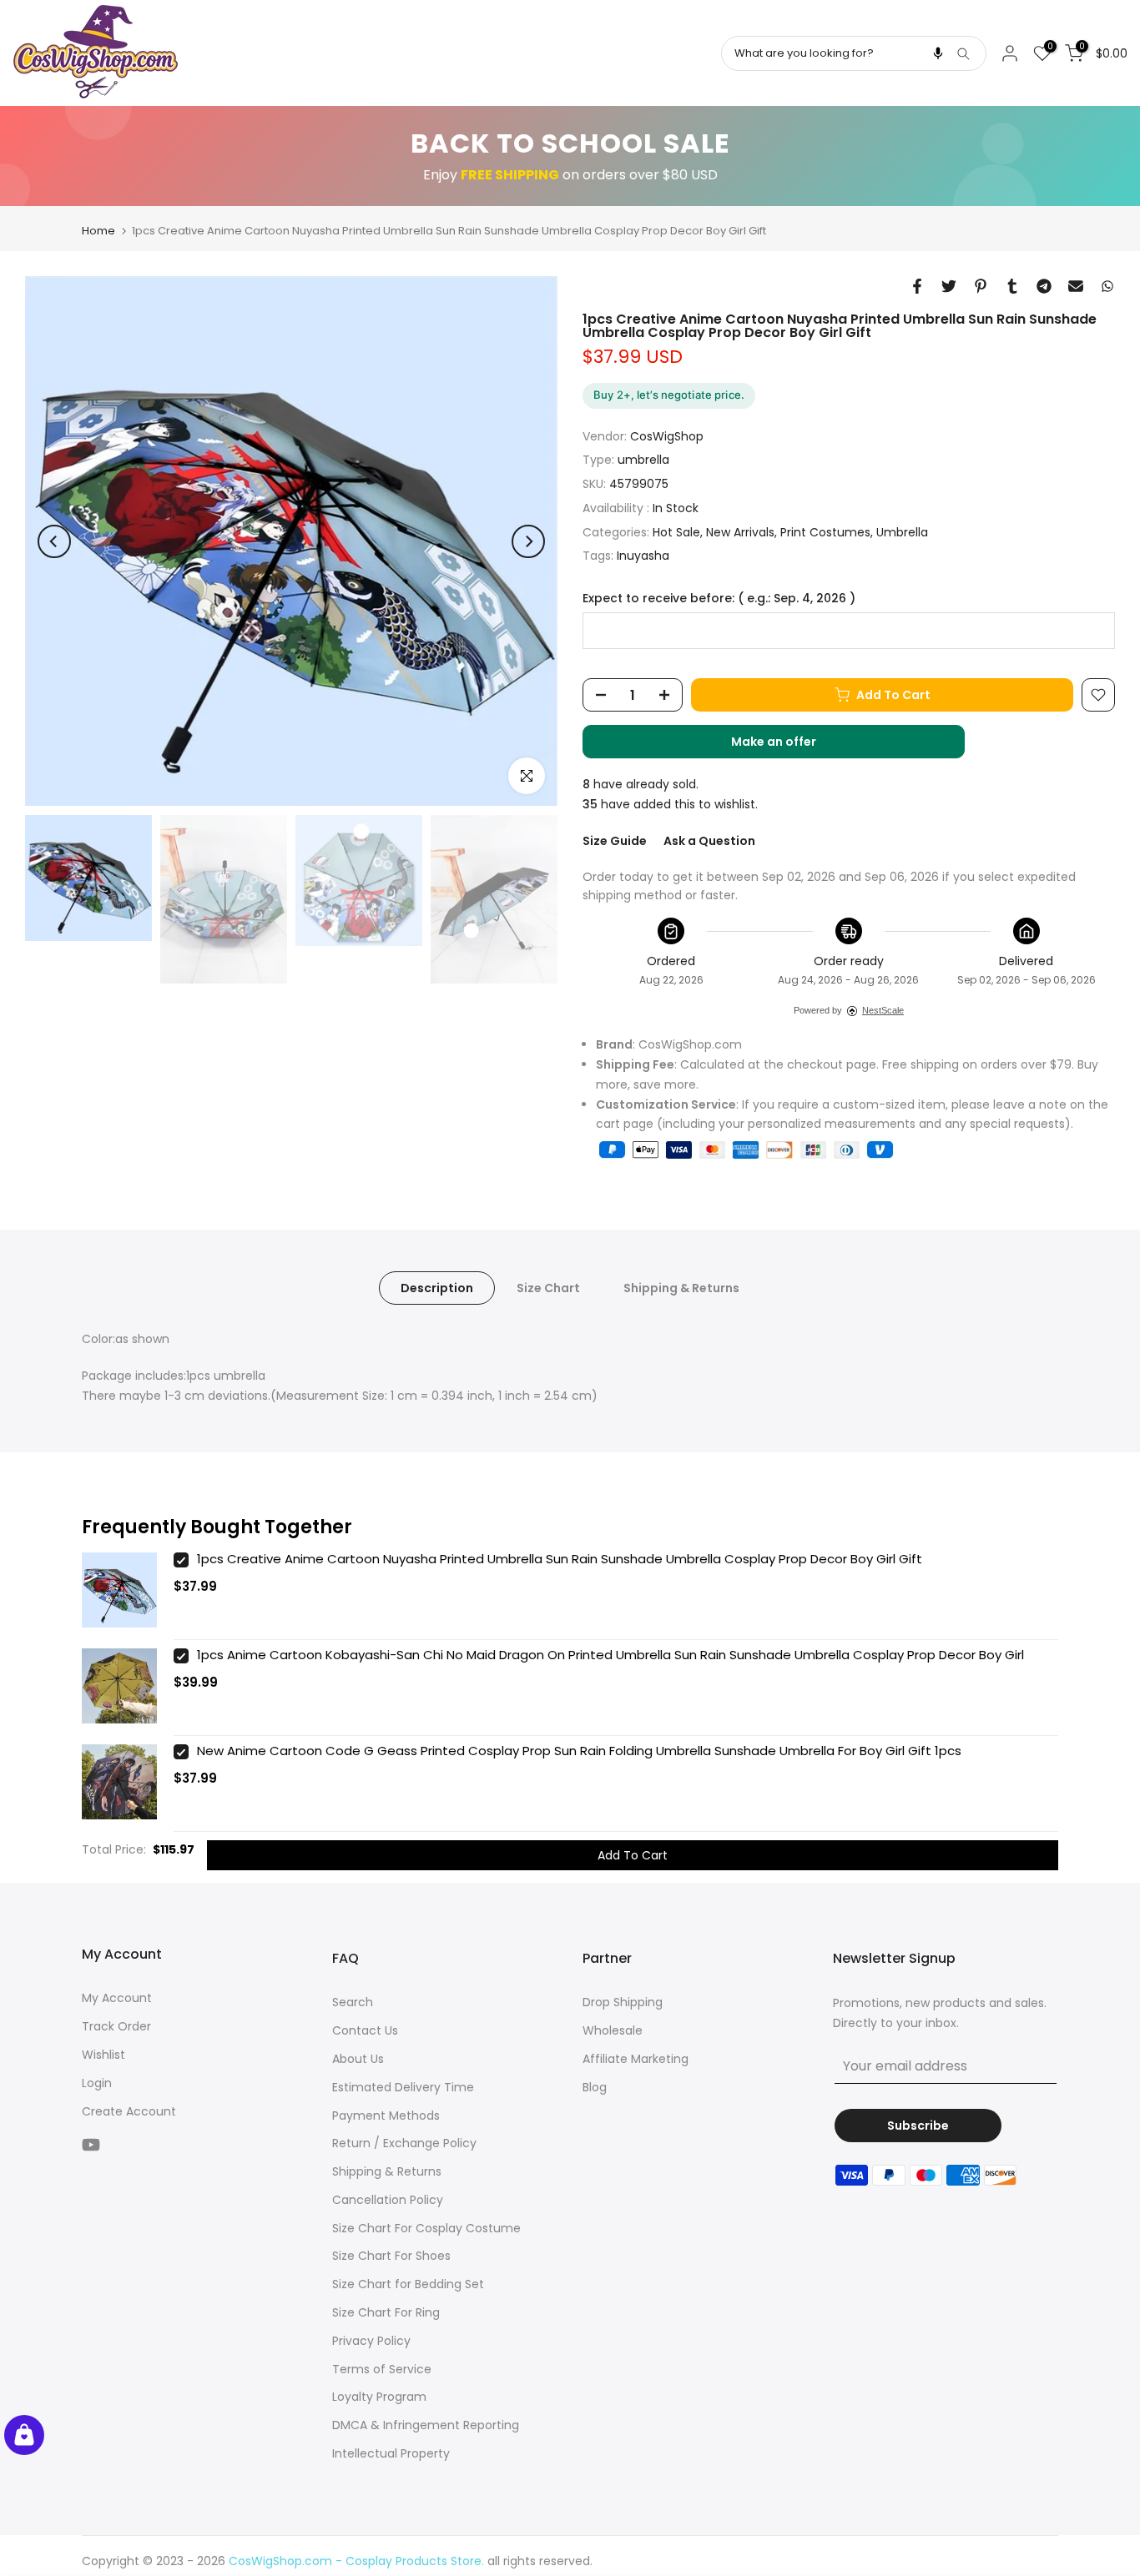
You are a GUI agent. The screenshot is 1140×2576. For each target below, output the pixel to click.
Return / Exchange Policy (404, 2143)
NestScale (883, 1010)
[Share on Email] (1076, 286)
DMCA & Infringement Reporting (426, 2425)
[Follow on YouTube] (91, 2144)
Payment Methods (386, 2116)
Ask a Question (709, 841)
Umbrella (902, 532)
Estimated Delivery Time (403, 2087)
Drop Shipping (623, 2002)
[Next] (528, 541)
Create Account (129, 2111)
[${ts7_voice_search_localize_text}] (938, 53)
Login (97, 2083)
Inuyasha (643, 556)
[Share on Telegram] (1044, 286)
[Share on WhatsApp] (1107, 286)
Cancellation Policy (388, 2200)
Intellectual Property (391, 2453)
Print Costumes (825, 532)
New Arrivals (740, 532)
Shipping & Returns (681, 1288)
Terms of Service (382, 2369)
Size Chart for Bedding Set (408, 2284)
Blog (595, 2087)
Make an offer (790, 746)
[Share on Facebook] (917, 286)
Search (353, 2002)
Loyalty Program (379, 2397)
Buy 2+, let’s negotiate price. (669, 395)
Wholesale (613, 2030)
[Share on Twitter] (949, 286)
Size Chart (548, 1288)
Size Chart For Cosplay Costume (426, 2228)
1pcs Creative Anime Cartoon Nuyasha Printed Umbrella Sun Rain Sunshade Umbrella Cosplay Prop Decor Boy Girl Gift (560, 1559)
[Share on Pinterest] (981, 286)
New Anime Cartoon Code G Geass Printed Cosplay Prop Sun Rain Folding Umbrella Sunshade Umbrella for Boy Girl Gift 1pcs (579, 1751)
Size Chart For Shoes (391, 2256)
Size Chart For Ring (386, 2312)
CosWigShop (667, 436)
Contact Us (365, 2030)
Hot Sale (676, 532)
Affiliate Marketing (636, 2059)
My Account (117, 1998)
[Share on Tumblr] (1012, 286)
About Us (358, 2059)
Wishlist (103, 2055)
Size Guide (615, 841)
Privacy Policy (371, 2341)
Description (437, 1288)
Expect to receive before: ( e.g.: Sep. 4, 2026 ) (719, 599)
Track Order (116, 2026)
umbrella (643, 460)
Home (98, 231)
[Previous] (54, 541)
